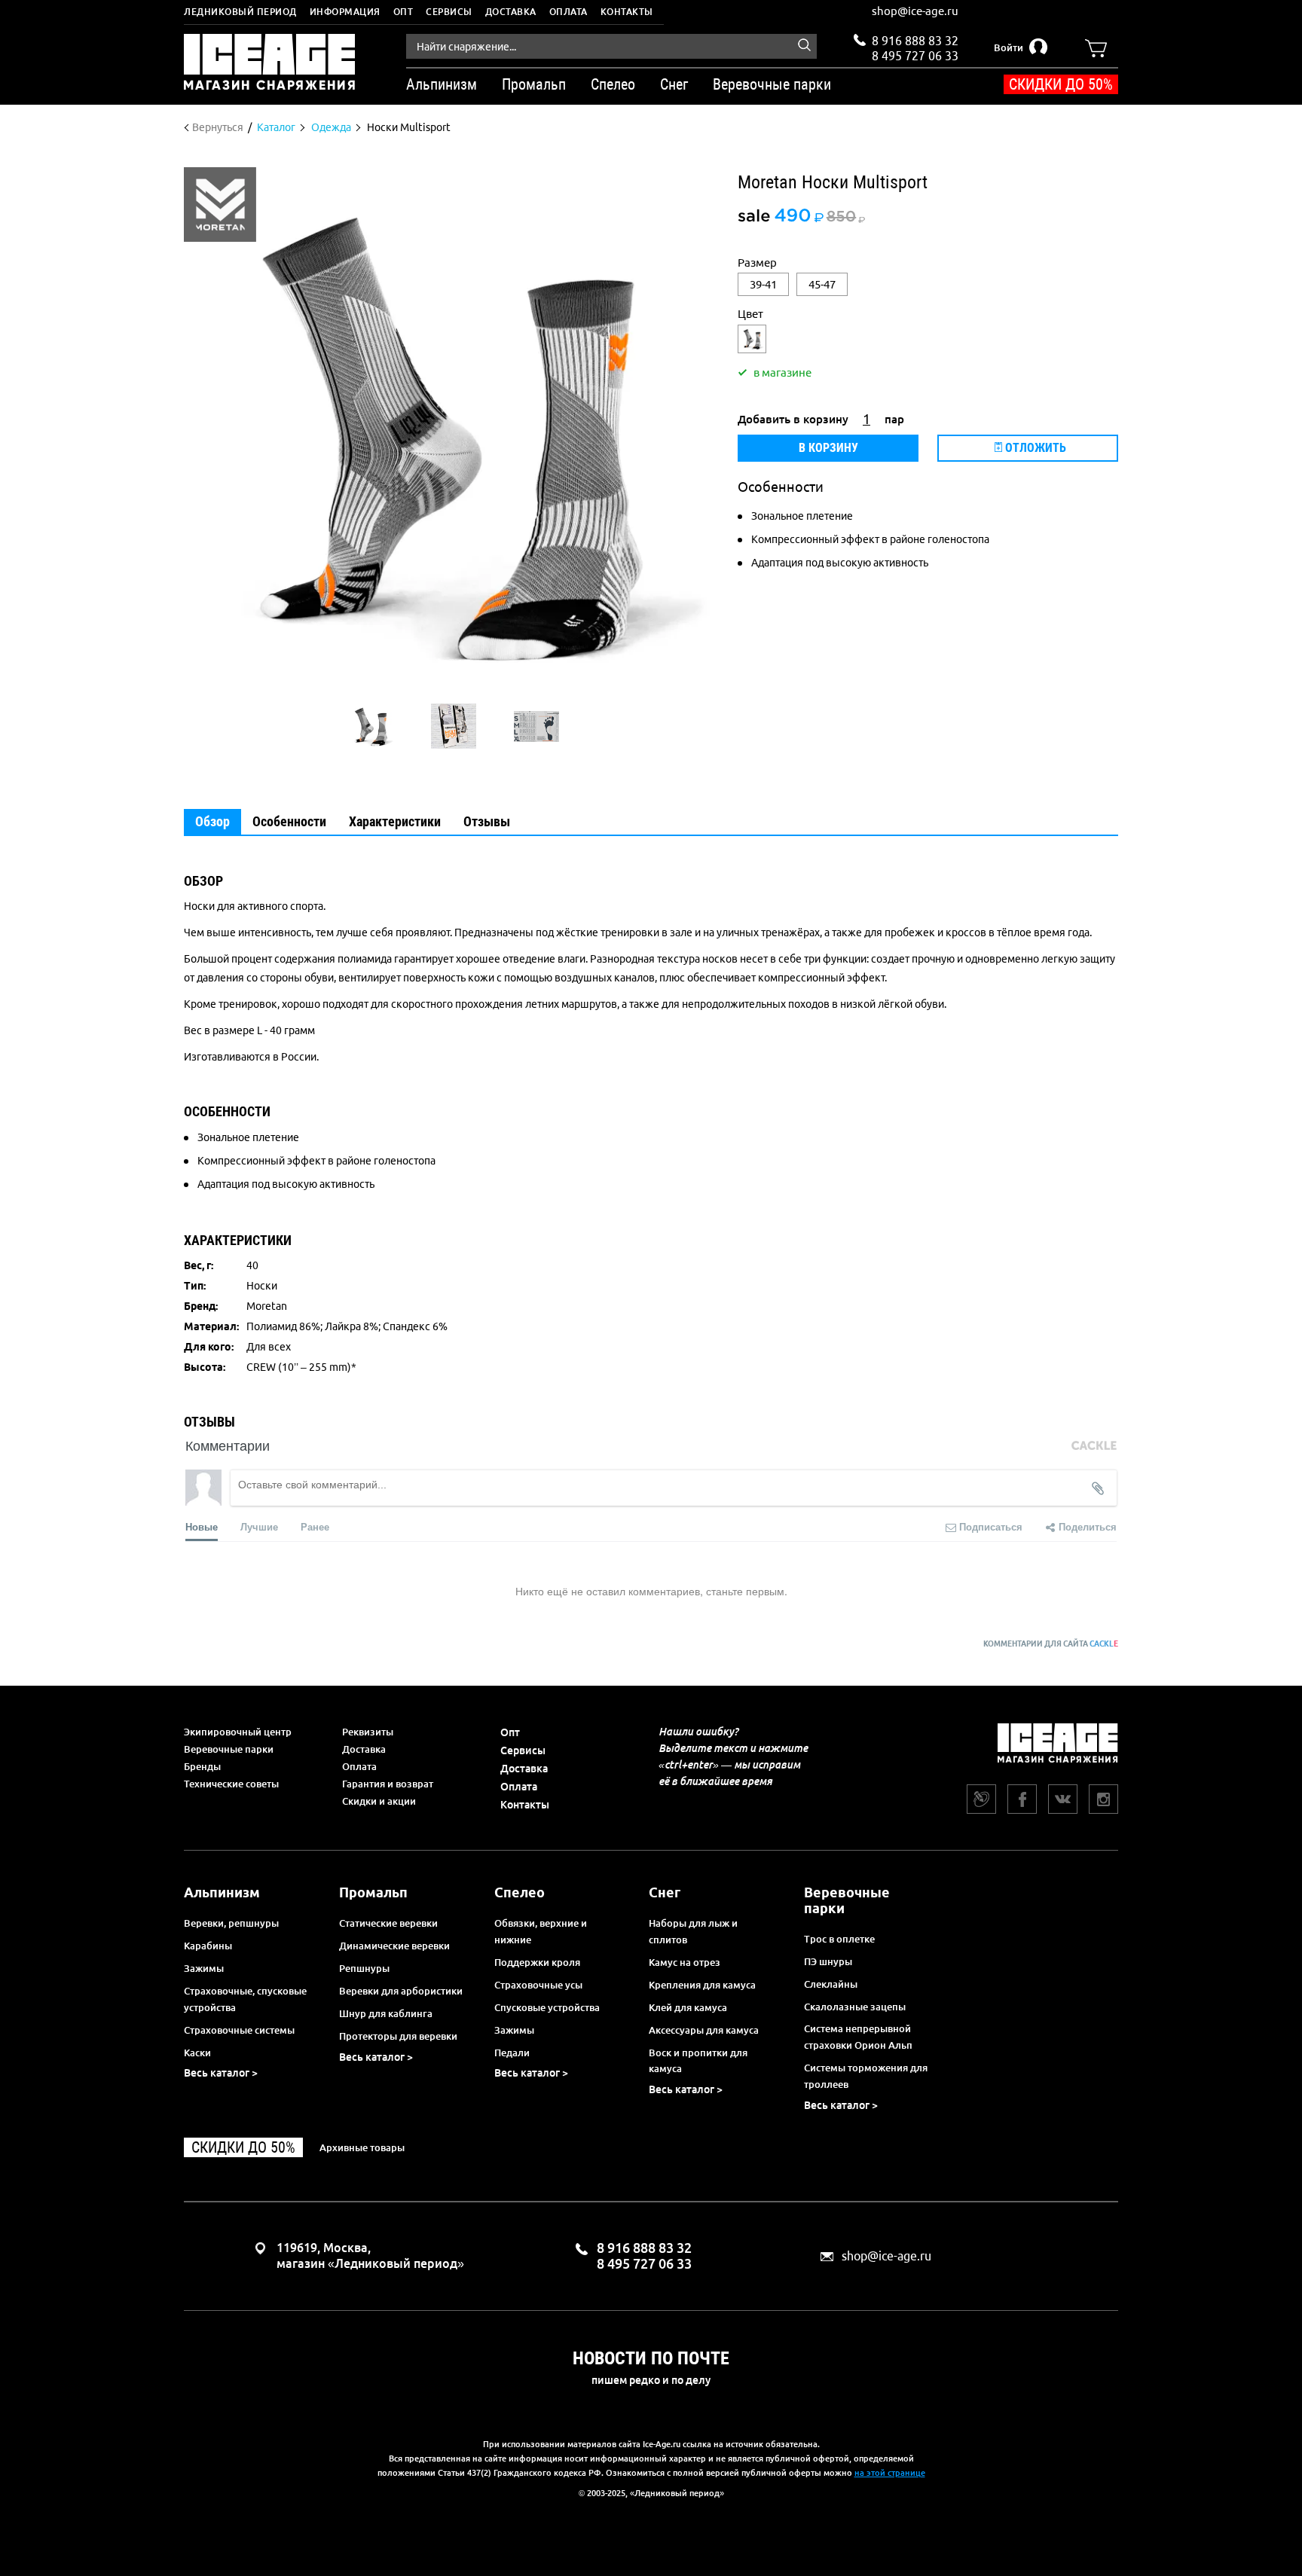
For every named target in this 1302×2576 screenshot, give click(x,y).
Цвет (750, 314)
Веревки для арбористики (401, 1991)
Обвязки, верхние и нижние (541, 1931)
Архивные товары (362, 2147)
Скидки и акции (379, 1801)
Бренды (202, 1766)
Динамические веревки (394, 1946)
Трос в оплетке (839, 1939)
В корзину (828, 448)
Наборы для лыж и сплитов (693, 1931)
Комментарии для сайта (1051, 1644)
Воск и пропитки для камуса (698, 2061)
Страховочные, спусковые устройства (245, 1999)
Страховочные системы (239, 2030)
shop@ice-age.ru (915, 11)
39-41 (763, 284)
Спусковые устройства (547, 2007)
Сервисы (449, 12)
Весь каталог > (221, 2073)
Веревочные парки (229, 1749)
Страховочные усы (538, 1985)
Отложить (1034, 448)
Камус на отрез (685, 1962)
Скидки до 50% (1061, 84)
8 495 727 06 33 (915, 54)
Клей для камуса (688, 2007)
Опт (403, 12)
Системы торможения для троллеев (866, 2076)
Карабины (208, 1946)
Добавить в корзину (793, 419)
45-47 (822, 284)
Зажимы (204, 1968)
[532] (752, 339)
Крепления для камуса (702, 1985)
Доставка (511, 12)
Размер (757, 262)
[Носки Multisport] (371, 726)
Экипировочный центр (238, 1732)
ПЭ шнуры (828, 1961)
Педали (512, 2053)
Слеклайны (831, 1984)
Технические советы (231, 1784)
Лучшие (259, 1526)
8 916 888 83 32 (915, 41)
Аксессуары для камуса (704, 2030)
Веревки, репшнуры (231, 1923)
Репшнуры (364, 1968)
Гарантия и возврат (388, 1784)
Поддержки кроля (537, 1962)
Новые (202, 1526)
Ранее (315, 1526)
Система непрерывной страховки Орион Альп (858, 2037)
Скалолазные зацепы (855, 2007)
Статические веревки (388, 1923)
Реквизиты (368, 1732)
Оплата (568, 12)
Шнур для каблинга (386, 2013)
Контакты (627, 12)
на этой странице (890, 2473)
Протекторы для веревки (398, 2036)
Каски (197, 2053)
